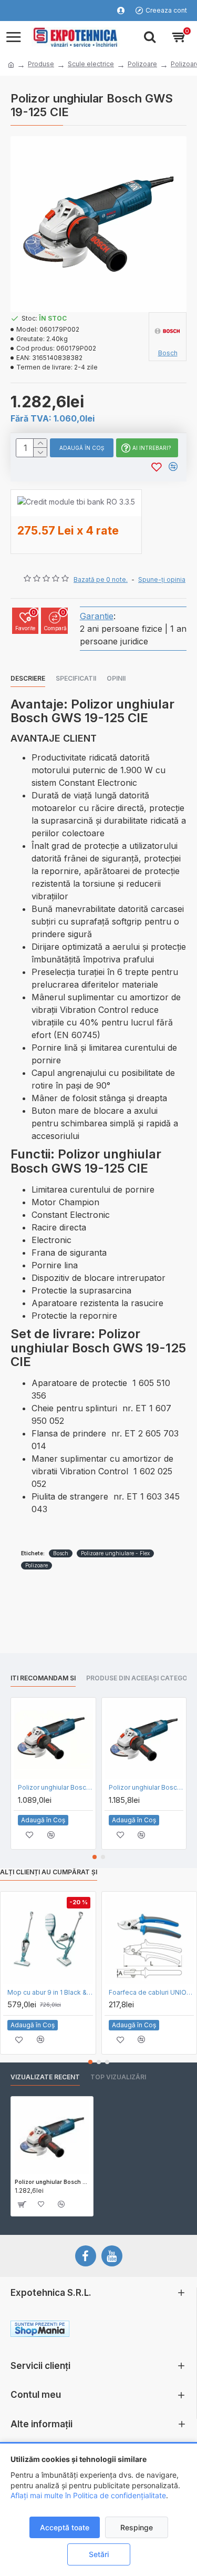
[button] (95, 1857)
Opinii (116, 678)
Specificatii (76, 678)
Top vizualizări (118, 2077)
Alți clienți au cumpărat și (49, 1872)
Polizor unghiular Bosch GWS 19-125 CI (146, 1787)
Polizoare (142, 64)
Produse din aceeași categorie (142, 1678)
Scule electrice (91, 64)
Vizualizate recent (45, 2077)
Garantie (97, 616)
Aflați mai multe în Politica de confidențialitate (88, 2495)
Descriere (28, 678)
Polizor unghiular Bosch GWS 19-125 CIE (52, 2182)
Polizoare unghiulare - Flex (115, 1553)
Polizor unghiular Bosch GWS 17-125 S (55, 1787)
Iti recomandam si (43, 1678)
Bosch (61, 1553)
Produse (41, 64)
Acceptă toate (65, 2527)
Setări (99, 2554)
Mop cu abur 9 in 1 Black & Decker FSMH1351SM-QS (50, 1992)
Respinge (137, 2527)
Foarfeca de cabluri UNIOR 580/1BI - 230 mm (152, 1992)
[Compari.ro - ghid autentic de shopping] (142, 2331)
